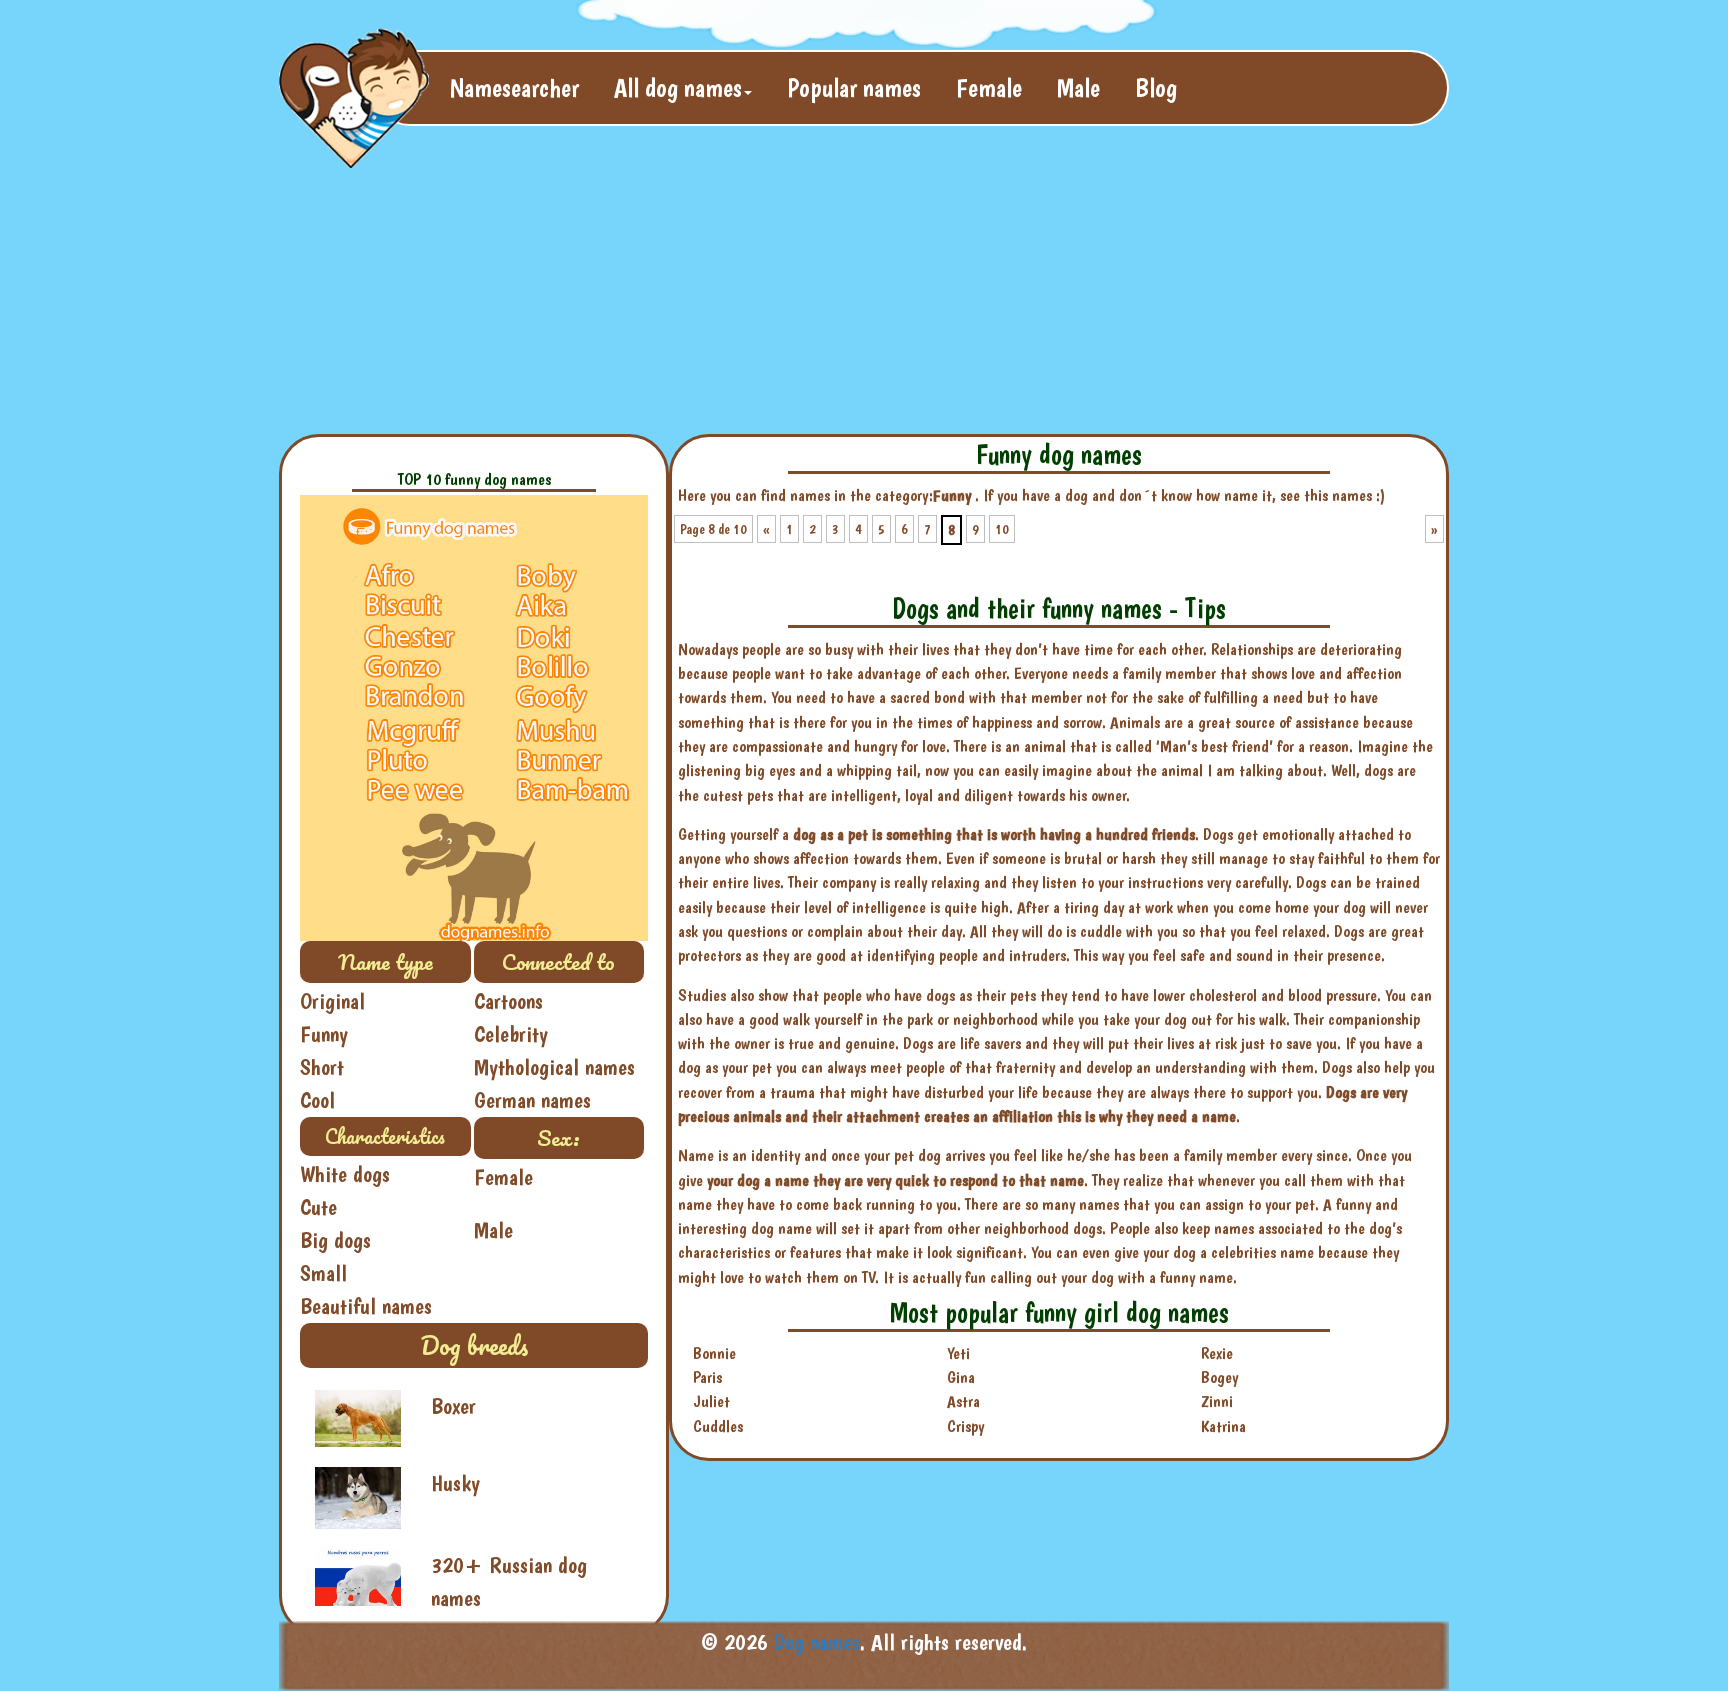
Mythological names (554, 1067)
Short (322, 1067)
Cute (318, 1207)
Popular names (854, 87)
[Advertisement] (764, 286)
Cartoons (508, 1001)
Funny (324, 1034)
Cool (317, 1100)
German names (532, 1100)
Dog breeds (474, 1345)
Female (989, 87)
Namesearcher (514, 87)
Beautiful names (366, 1306)
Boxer (453, 1406)
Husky (455, 1483)
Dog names (817, 1642)
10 (1002, 529)
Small (323, 1273)
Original (332, 1001)
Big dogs (335, 1240)
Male (1078, 87)
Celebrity (511, 1034)
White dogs (345, 1174)
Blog (1156, 87)
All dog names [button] (678, 87)
